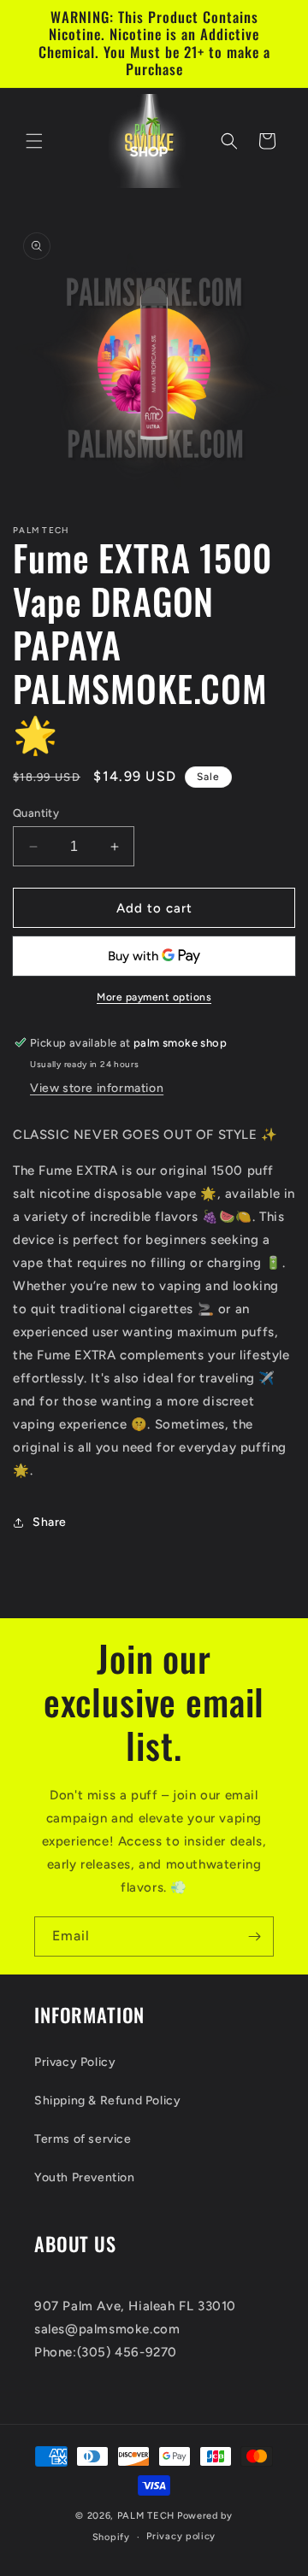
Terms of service (83, 2139)
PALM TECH (146, 2516)
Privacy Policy (75, 2062)
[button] (34, 141)
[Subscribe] (254, 1936)
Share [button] (50, 1522)
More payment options (154, 997)
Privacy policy (181, 2536)
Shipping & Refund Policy (107, 2101)
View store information (97, 1088)
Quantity (36, 813)
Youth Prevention (85, 2177)
